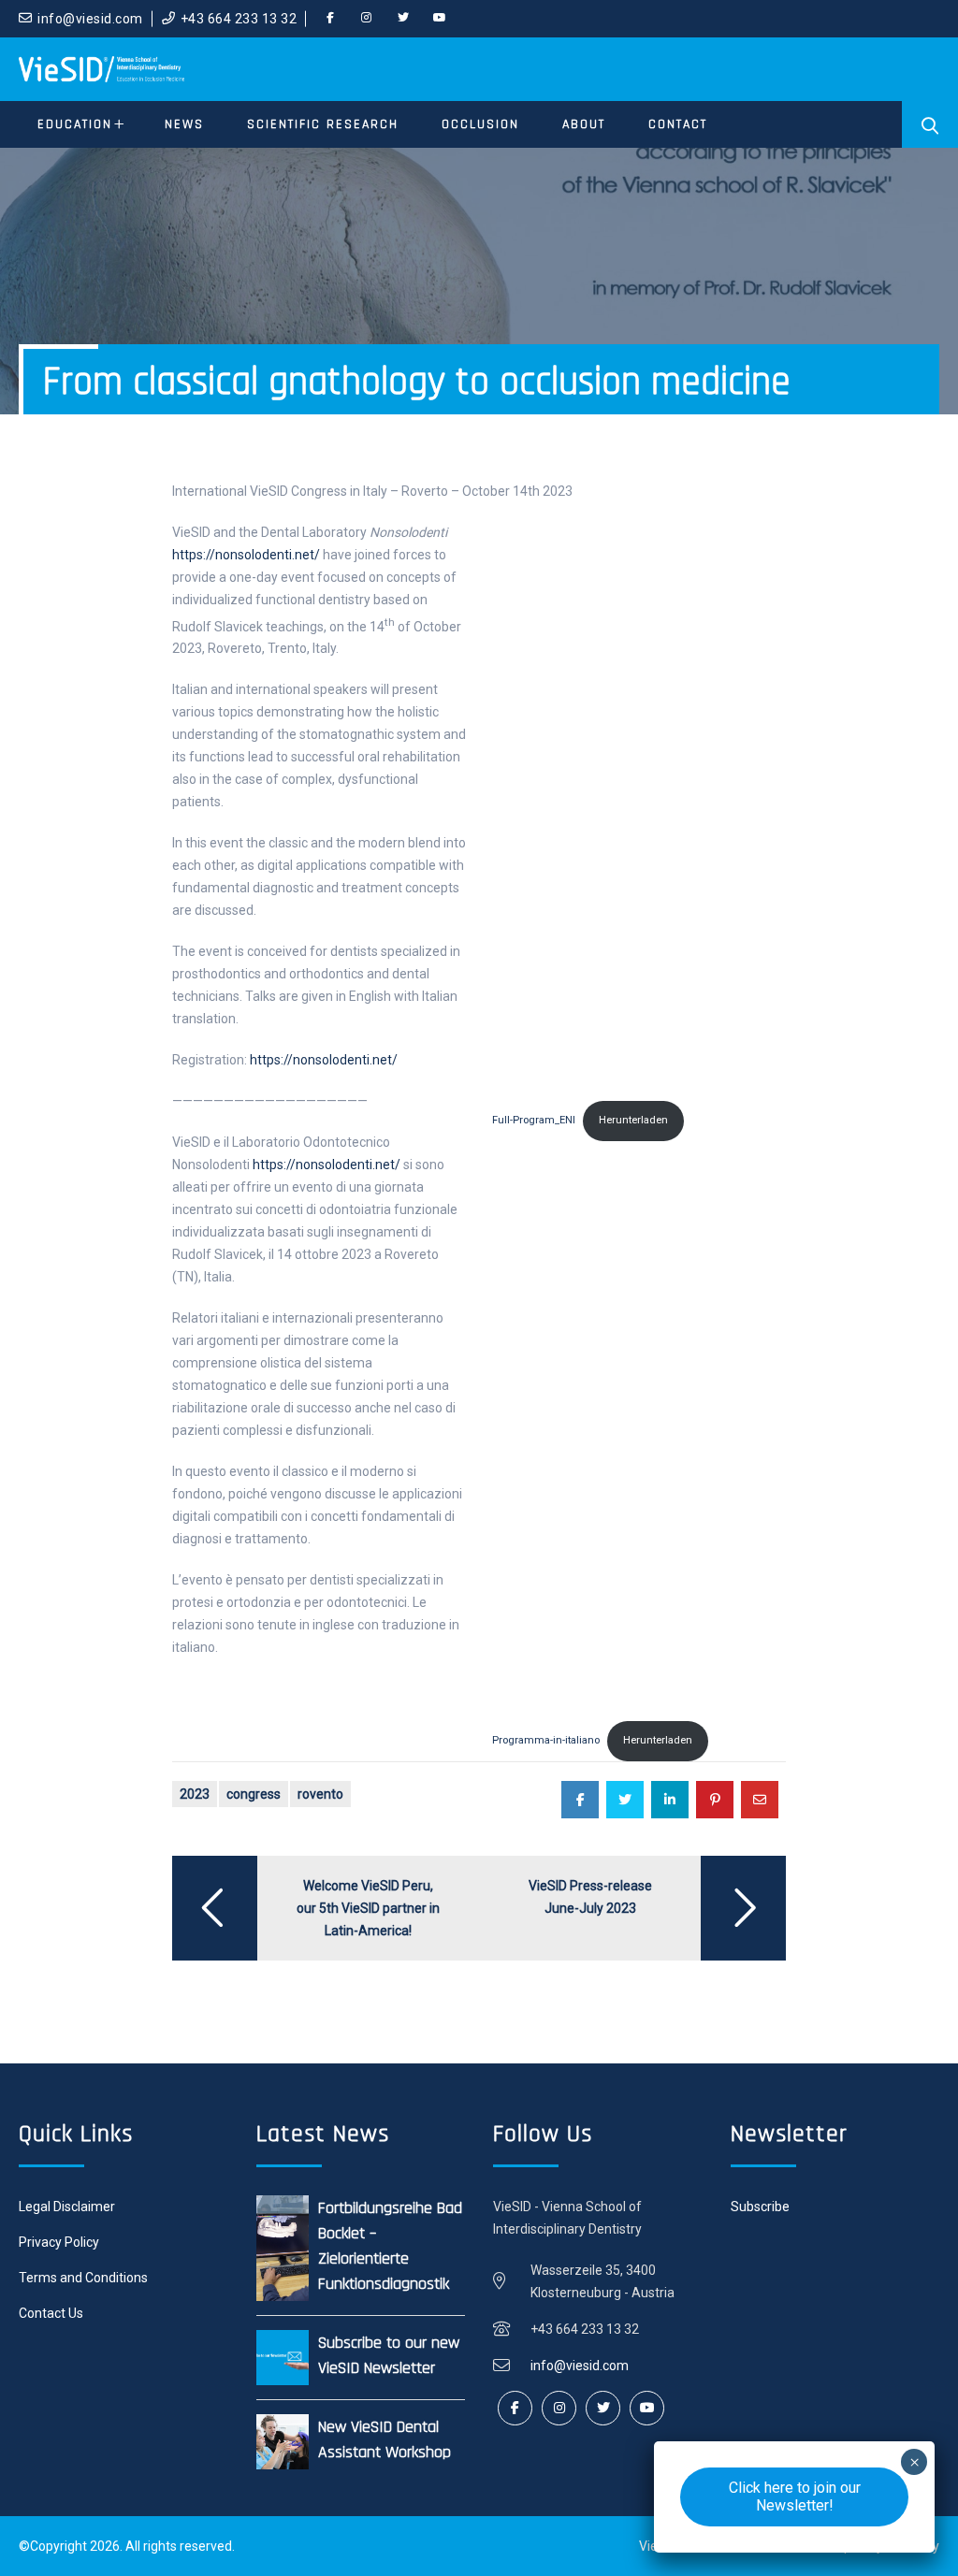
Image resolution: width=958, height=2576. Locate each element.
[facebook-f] (330, 19)
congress (254, 1794)
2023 (195, 1794)
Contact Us (51, 2313)
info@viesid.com (90, 19)
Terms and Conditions (83, 2278)
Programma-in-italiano (546, 1740)
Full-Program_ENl (534, 1120)
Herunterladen (633, 1120)
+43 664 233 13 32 (239, 19)
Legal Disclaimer (67, 2207)
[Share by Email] (760, 1800)
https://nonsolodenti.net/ (246, 555)
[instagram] (367, 19)
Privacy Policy (59, 2242)
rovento (320, 1794)
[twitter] (403, 19)
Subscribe (760, 2207)
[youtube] (440, 19)
